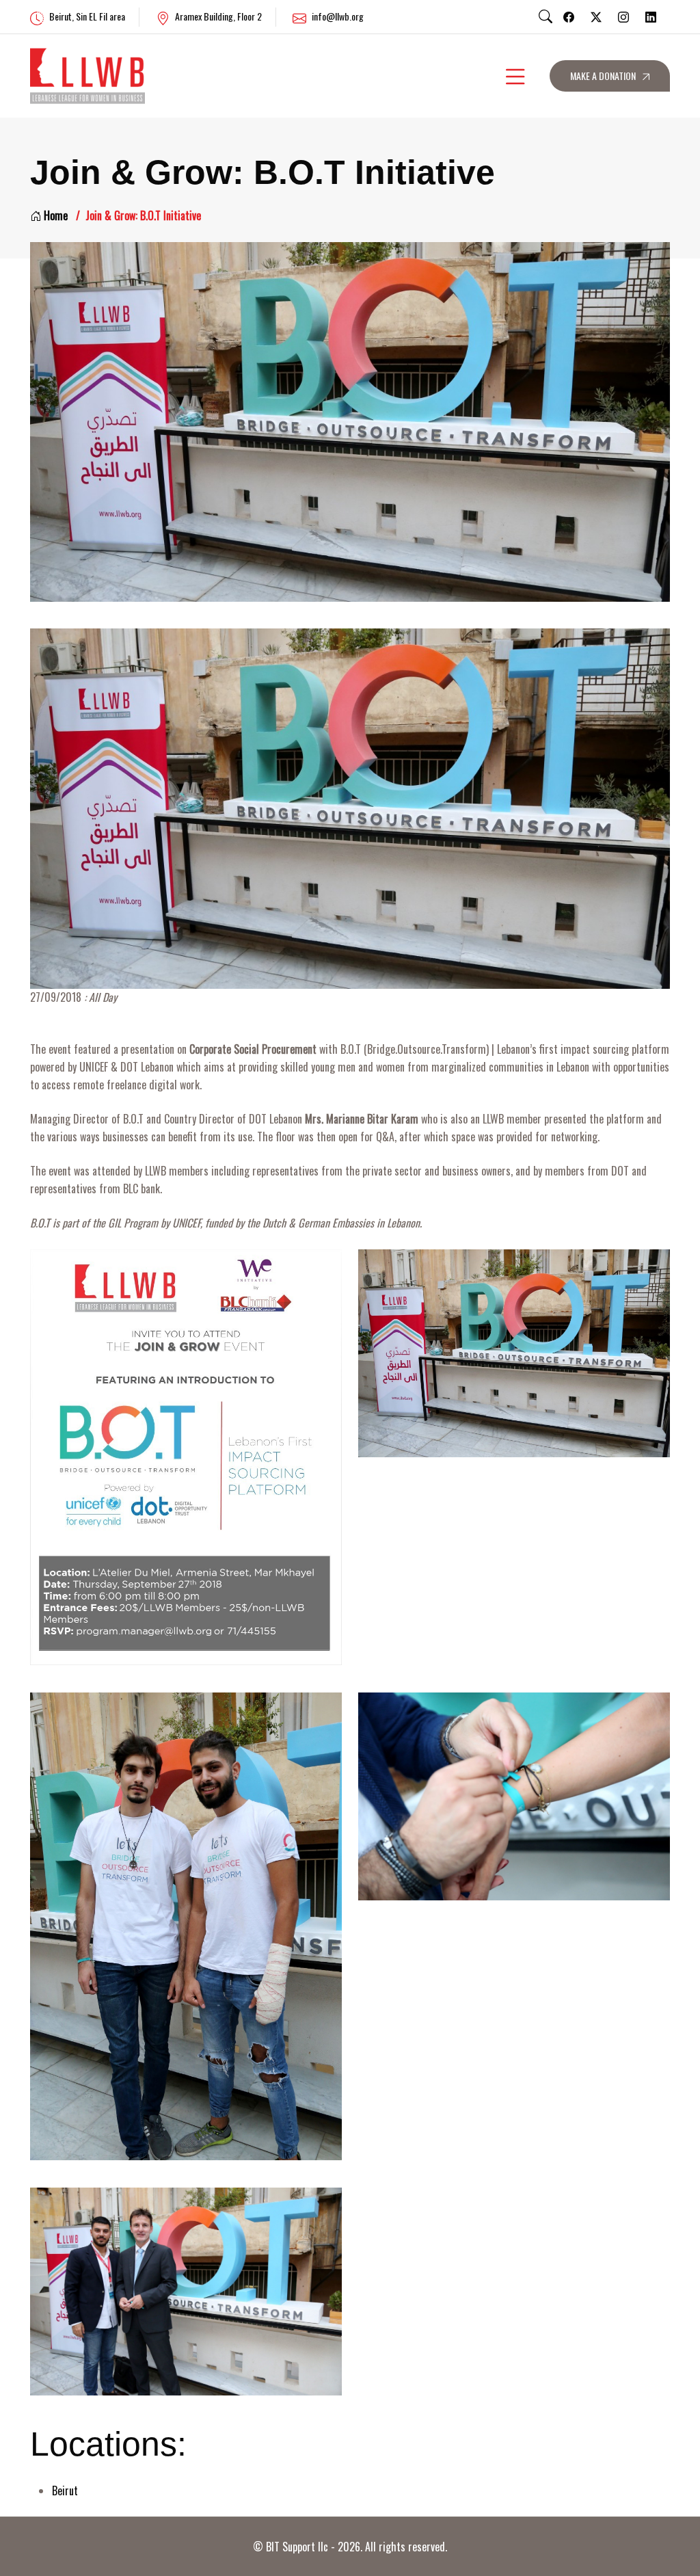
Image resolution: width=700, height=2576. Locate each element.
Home (56, 215)
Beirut (65, 2491)
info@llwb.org (338, 16)
